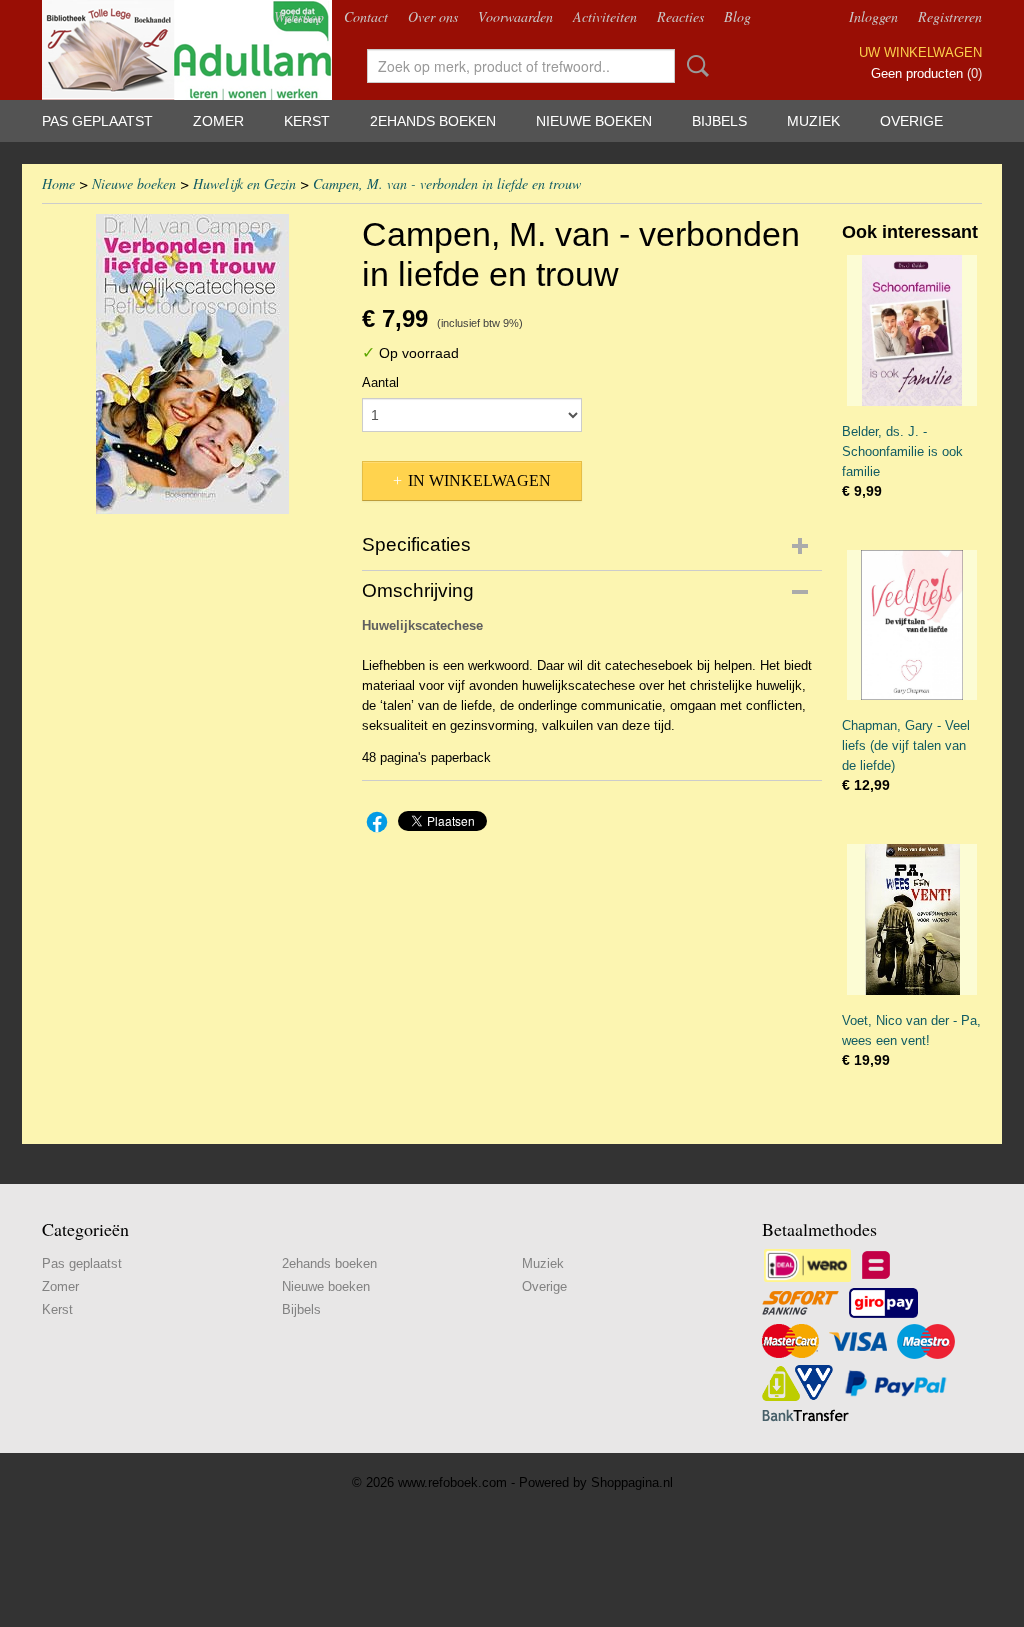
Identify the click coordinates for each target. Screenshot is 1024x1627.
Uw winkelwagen (920, 52)
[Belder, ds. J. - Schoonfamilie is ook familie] (912, 330)
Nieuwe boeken (594, 121)
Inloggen (873, 16)
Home (58, 183)
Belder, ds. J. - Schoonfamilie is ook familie (902, 451)
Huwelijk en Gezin (244, 183)
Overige (911, 121)
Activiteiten (605, 16)
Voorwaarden (515, 16)
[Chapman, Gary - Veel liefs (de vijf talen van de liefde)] (912, 625)
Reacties (680, 16)
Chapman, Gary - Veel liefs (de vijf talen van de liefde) (906, 745)
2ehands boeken (433, 121)
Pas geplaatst (97, 121)
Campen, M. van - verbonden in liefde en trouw (447, 183)
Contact (366, 16)
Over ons (433, 16)
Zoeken (694, 66)
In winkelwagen (479, 480)
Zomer (218, 121)
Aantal (380, 382)
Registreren (950, 16)
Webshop (299, 16)
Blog (737, 16)
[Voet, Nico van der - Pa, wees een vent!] (912, 919)
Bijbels (719, 121)
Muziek (813, 121)
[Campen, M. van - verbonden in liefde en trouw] (192, 364)
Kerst (307, 121)
